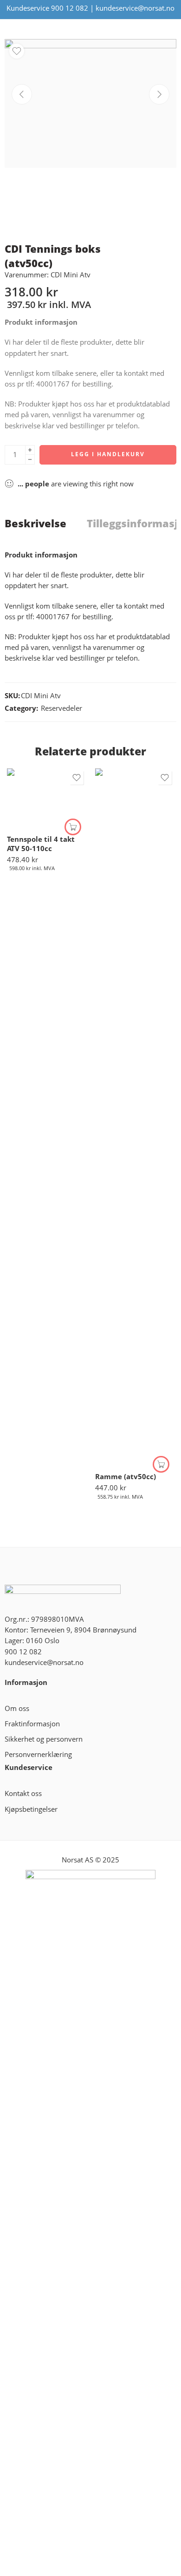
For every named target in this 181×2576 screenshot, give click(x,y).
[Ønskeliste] (17, 51)
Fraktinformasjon (32, 1724)
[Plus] (30, 450)
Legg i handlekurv (108, 454)
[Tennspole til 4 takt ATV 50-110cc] (46, 798)
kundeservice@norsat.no (135, 8)
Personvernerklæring (38, 1754)
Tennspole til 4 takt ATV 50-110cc (41, 844)
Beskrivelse (36, 524)
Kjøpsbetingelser (31, 1809)
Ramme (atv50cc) (126, 1476)
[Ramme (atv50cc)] (135, 1117)
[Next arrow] (159, 94)
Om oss (17, 1708)
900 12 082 (70, 8)
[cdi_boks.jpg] (90, 103)
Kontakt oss (23, 1793)
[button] (73, 827)
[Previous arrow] (22, 94)
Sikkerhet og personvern (44, 1739)
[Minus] (30, 460)
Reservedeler (61, 708)
